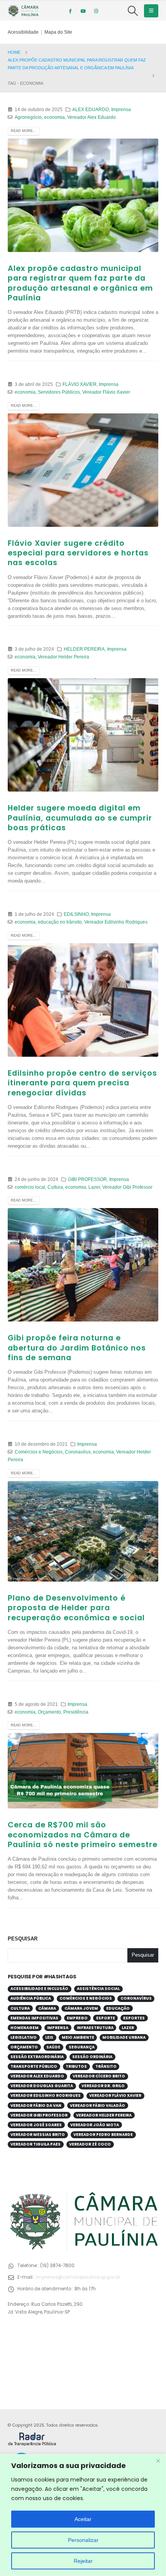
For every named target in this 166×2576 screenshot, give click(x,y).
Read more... (24, 131)
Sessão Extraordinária (37, 2057)
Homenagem (25, 2028)
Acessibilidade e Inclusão (39, 1989)
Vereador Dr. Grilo (103, 2086)
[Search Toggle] (133, 11)
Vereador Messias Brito (38, 2135)
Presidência (76, 1712)
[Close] (158, 2461)
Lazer (94, 1187)
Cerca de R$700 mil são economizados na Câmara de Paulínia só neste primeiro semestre (83, 1835)
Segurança (82, 2047)
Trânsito (106, 2066)
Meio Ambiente (78, 2037)
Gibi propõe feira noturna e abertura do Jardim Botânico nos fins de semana (77, 1348)
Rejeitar (83, 2561)
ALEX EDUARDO (91, 109)
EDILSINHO (76, 914)
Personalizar (83, 2540)
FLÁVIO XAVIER (80, 384)
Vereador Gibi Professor (127, 1187)
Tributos (76, 2066)
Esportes (134, 2018)
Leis (49, 2037)
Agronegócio (28, 117)
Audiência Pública (31, 1998)
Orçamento (49, 1712)
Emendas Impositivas (34, 2018)
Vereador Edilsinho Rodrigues (116, 922)
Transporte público (34, 2066)
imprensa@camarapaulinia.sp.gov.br (78, 2277)
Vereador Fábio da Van (36, 2106)
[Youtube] (83, 11)
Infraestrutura (95, 2028)
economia (54, 117)
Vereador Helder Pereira (64, 657)
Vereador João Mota (95, 2125)
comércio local (30, 1187)
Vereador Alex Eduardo (91, 117)
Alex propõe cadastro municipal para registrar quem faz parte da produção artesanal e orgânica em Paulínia (80, 283)
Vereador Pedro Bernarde (103, 2135)
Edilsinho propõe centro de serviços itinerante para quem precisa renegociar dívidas (82, 1083)
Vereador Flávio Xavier (106, 392)
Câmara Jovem (81, 2008)
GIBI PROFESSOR (87, 1179)
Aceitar (83, 2519)
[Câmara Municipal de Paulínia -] (23, 11)
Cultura (55, 1187)
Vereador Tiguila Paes (36, 2144)
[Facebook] (70, 11)
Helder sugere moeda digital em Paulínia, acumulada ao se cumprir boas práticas (80, 818)
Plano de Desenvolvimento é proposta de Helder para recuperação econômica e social (76, 1608)
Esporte (106, 2018)
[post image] (83, 195)
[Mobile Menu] (151, 11)
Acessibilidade (23, 32)
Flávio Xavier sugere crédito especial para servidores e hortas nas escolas (78, 553)
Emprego (77, 2018)
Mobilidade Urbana (124, 2037)
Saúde (53, 2047)
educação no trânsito (60, 922)
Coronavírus (78, 1452)
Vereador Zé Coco (90, 2144)
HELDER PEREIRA (84, 649)
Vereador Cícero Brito (99, 2076)
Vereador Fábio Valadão (97, 2106)
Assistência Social (98, 1989)
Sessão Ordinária (92, 2057)
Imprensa (121, 109)
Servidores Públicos (59, 392)
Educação (118, 2008)
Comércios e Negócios (39, 1452)
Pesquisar (23, 1939)
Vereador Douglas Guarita (42, 2086)
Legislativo (24, 2037)
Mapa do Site (58, 32)
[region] (83, 2515)
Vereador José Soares (36, 2125)
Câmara (47, 2008)
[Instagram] (96, 11)
